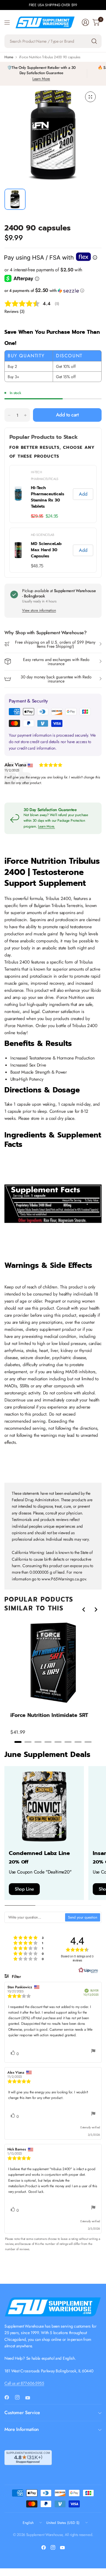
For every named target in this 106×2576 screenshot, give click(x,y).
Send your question (83, 1917)
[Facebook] (9, 2397)
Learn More (41, 79)
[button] (53, 290)
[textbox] (35, 1917)
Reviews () (14, 311)
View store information (39, 610)
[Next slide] (96, 1610)
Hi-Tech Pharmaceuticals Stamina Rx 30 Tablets (48, 497)
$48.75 (37, 566)
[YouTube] (30, 2398)
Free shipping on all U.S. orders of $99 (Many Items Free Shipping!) (55, 644)
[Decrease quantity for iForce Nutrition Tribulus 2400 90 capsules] (9, 415)
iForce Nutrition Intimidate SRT (49, 1715)
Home (9, 57)
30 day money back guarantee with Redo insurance (56, 679)
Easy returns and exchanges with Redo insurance (56, 662)
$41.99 (18, 1732)
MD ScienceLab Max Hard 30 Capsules (46, 550)
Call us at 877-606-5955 (24, 2383)
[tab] (18, 1742)
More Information (22, 2429)
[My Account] (85, 22)
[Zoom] (90, 97)
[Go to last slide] (84, 1610)
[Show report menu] (93, 2052)
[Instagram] (20, 2397)
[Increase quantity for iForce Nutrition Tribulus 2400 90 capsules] (25, 415)
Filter (16, 1977)
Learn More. (47, 826)
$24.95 (52, 516)
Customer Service (22, 2413)
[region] (53, 1682)
